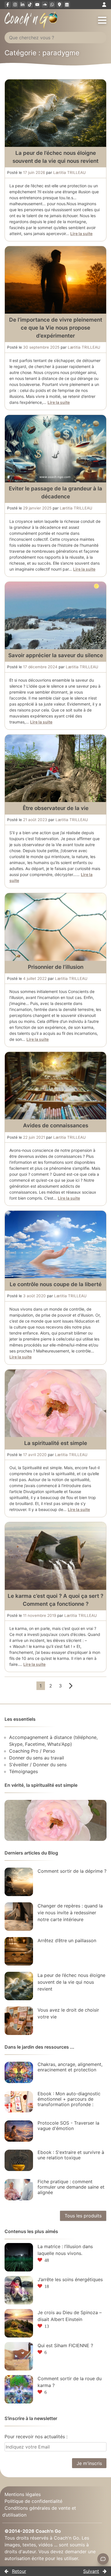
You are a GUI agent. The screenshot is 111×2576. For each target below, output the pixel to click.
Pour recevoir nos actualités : (36, 2437)
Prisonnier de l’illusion (56, 967)
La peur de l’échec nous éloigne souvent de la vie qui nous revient (71, 1982)
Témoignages (23, 1771)
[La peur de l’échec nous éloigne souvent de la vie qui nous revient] (19, 1986)
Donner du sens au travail (37, 1758)
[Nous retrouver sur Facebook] (8, 5)
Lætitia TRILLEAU (69, 172)
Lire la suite (81, 234)
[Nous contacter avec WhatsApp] (52, 5)
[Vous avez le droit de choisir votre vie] (19, 2021)
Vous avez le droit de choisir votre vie (68, 2013)
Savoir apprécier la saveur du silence (56, 655)
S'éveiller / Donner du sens (38, 1765)
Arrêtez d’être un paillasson (67, 1940)
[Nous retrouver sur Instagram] (15, 5)
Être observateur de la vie (56, 808)
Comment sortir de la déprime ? (72, 1871)
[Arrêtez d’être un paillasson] (19, 1951)
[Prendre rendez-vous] (67, 5)
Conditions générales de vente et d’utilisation (39, 2511)
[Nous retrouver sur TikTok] (30, 5)
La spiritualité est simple (56, 1443)
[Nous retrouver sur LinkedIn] (22, 5)
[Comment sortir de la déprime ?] (19, 1882)
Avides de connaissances (56, 1125)
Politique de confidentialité (33, 2501)
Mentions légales (23, 2494)
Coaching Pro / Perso (32, 1751)
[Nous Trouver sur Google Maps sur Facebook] (59, 5)
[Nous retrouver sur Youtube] (37, 5)
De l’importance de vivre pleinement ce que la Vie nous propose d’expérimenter (56, 328)
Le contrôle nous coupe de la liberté (56, 1284)
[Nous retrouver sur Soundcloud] (45, 5)
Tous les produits (83, 2216)
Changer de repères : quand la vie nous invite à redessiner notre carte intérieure (70, 1913)
